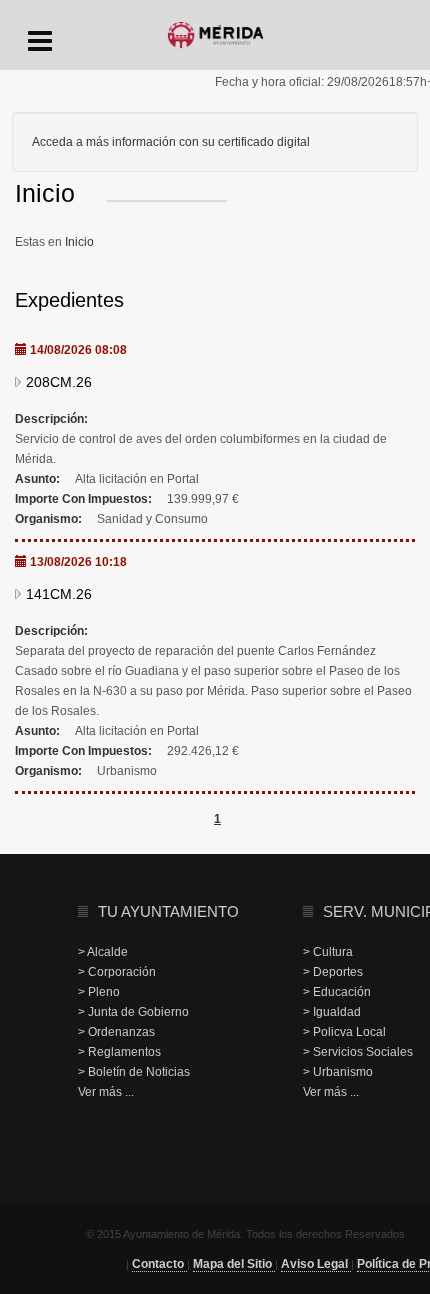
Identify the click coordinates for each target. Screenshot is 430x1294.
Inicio (79, 242)
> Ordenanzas (116, 1032)
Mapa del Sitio (234, 1264)
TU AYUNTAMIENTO (168, 911)
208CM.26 (59, 382)
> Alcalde (103, 952)
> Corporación (117, 972)
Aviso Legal (316, 1264)
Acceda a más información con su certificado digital (171, 142)
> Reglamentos (119, 1052)
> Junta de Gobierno (133, 1012)
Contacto (159, 1264)
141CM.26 (59, 594)
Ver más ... (106, 1092)
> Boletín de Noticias (134, 1072)
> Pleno (99, 992)
